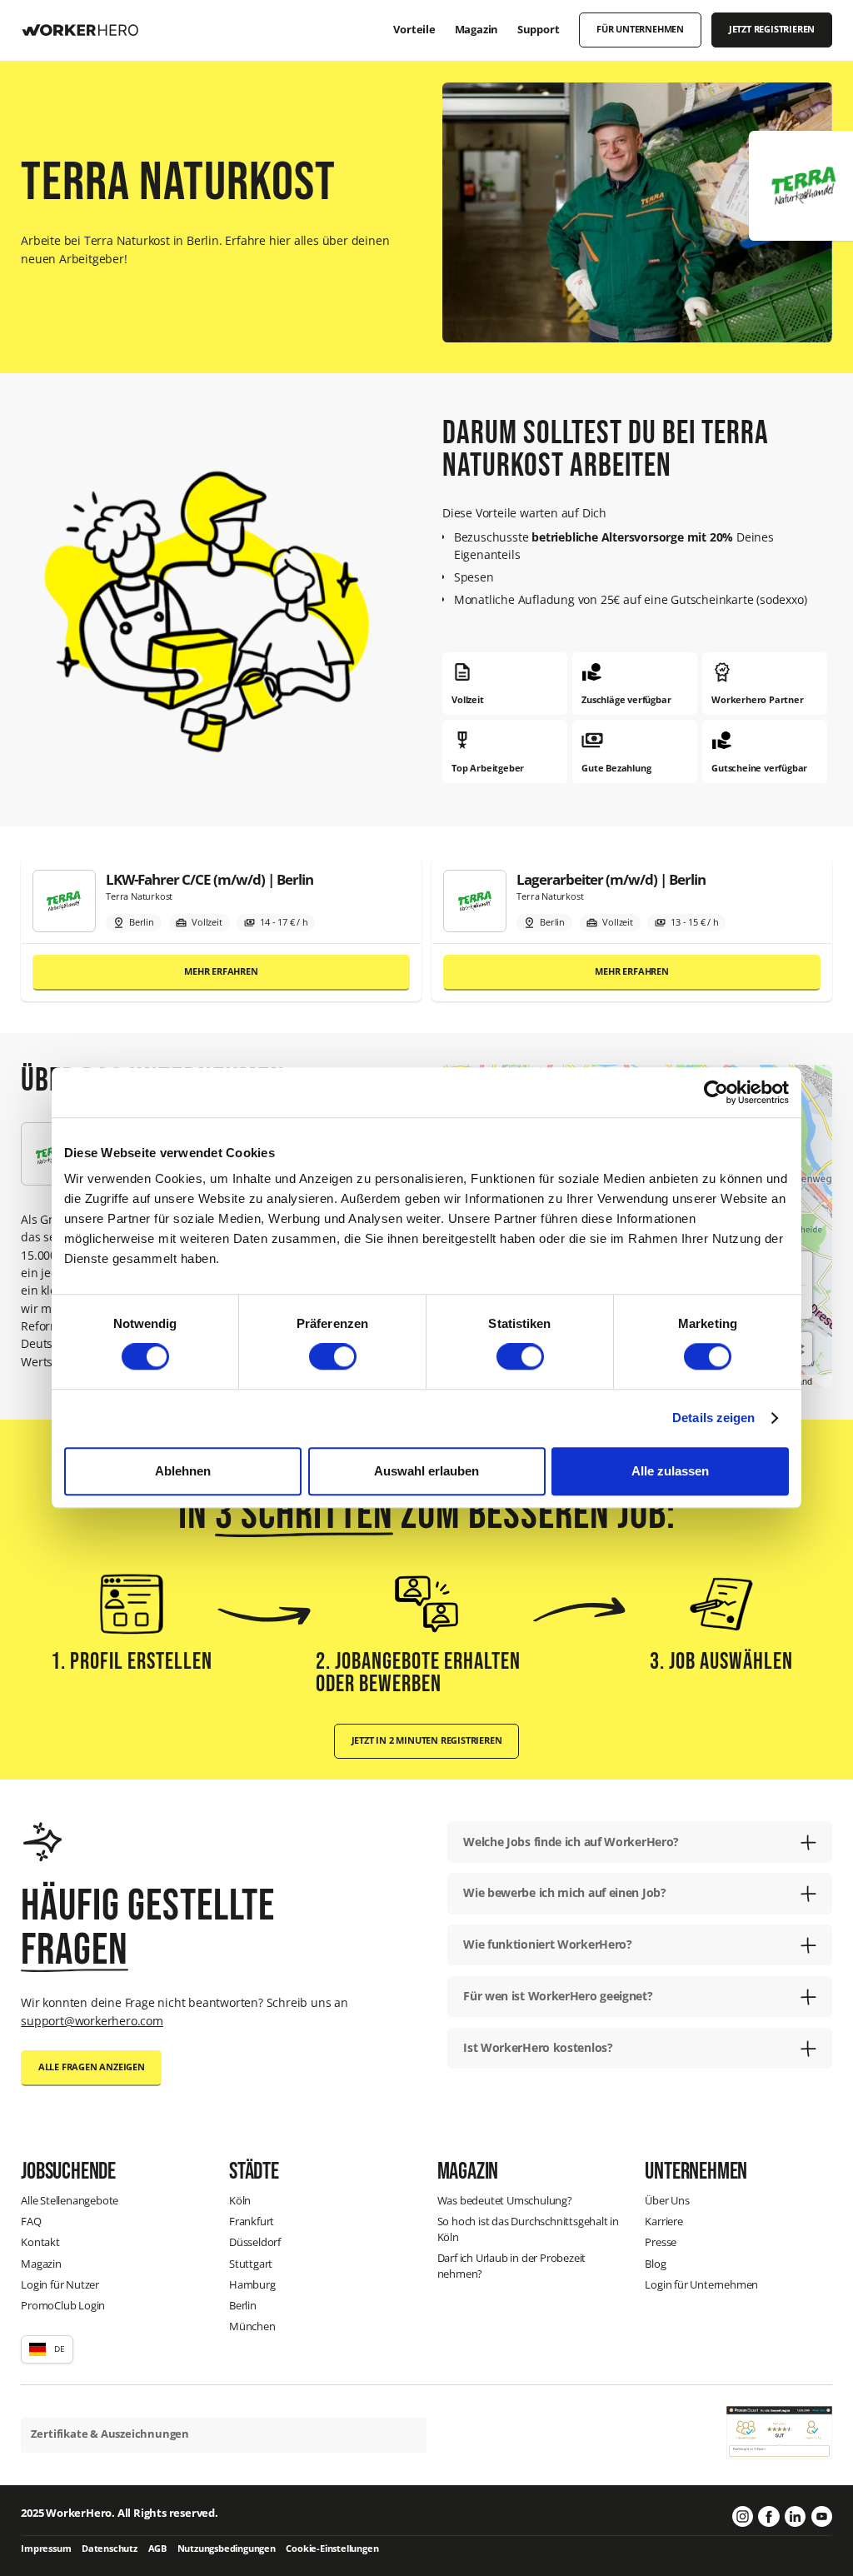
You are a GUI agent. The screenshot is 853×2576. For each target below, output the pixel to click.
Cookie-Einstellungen (332, 2549)
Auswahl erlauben (426, 1471)
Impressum (46, 2549)
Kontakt (40, 2242)
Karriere (663, 2222)
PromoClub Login (63, 2306)
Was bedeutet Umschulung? (505, 2201)
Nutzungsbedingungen (227, 2549)
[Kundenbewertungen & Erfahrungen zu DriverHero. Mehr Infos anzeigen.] (779, 2431)
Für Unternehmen (640, 29)
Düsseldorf (255, 2242)
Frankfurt (252, 2222)
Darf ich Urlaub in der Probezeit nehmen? (512, 2266)
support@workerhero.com (92, 2021)
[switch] (333, 1356)
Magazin (41, 2264)
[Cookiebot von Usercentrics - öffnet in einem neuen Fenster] (716, 1092)
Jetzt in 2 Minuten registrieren (427, 1740)
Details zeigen (713, 1418)
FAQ (31, 2222)
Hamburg (252, 2285)
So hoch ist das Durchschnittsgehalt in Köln (528, 2229)
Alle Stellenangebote (70, 2201)
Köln (240, 2201)
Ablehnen (183, 1471)
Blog (655, 2264)
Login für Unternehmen (701, 2285)
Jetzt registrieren (772, 29)
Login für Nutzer (60, 2285)
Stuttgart (251, 2264)
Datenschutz (110, 2549)
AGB (157, 2549)
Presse (661, 2242)
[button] (47, 2349)
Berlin (243, 2306)
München (252, 2326)
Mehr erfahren (221, 971)
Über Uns (667, 2201)
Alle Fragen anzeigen (92, 2067)
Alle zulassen (670, 1471)
